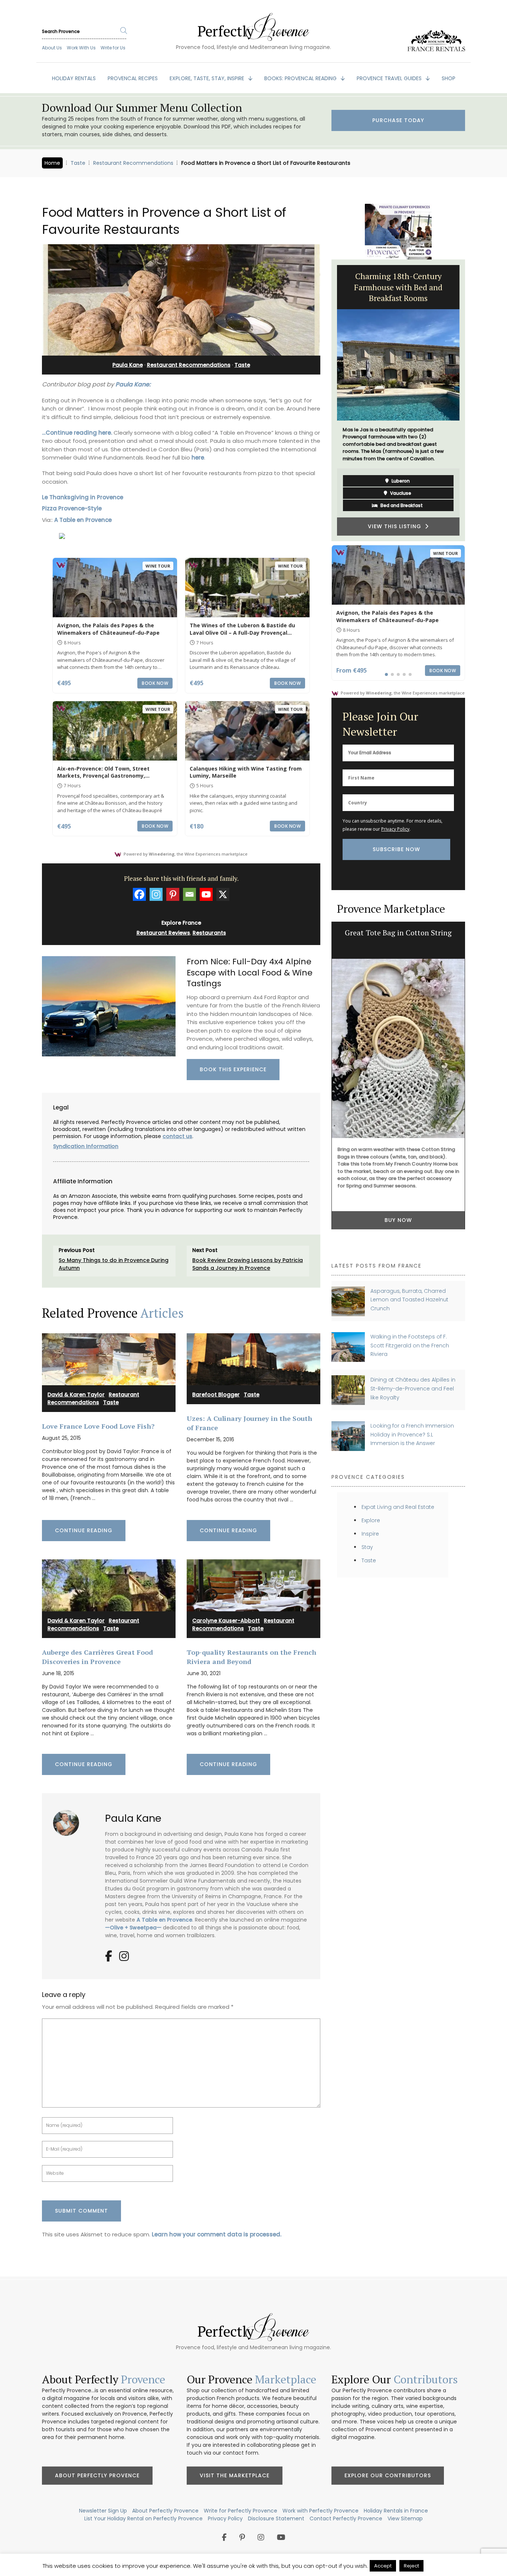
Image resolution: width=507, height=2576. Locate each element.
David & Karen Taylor (76, 1395)
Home (52, 163)
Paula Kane (128, 365)
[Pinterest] (173, 894)
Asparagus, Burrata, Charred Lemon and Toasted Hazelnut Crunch (409, 1300)
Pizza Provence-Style (72, 508)
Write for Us (113, 48)
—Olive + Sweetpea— (134, 1928)
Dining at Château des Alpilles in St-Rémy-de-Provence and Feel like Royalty (413, 1388)
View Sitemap (405, 2518)
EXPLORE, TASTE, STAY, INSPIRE (208, 78)
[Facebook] (139, 894)
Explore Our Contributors (388, 2475)
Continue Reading (84, 1530)
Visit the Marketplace (235, 2475)
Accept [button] (383, 2566)
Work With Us (81, 48)
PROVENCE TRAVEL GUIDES (390, 78)
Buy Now (398, 1220)
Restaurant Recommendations (133, 163)
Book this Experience (233, 1069)
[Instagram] (156, 894)
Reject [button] (411, 2566)
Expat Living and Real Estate (398, 1507)
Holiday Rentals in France (396, 2511)
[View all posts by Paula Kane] (69, 1820)
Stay (367, 1547)
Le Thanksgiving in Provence (83, 497)
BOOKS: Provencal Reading (301, 78)
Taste (78, 163)
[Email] (189, 894)
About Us (52, 48)
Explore (371, 1520)
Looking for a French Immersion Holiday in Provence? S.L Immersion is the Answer (412, 1434)
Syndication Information (86, 1146)
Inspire (370, 1534)
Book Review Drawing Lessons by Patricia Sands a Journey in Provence (248, 1264)
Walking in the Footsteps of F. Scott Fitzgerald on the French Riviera (410, 1345)
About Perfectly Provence (97, 2475)
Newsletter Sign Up (103, 2511)
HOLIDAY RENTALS (74, 78)
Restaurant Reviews (163, 933)
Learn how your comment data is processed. (217, 2234)
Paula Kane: (133, 384)
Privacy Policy (395, 829)
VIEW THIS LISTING (396, 526)
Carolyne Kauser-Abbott (226, 1621)
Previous (326, 401)
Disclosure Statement (276, 2518)
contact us (177, 1136)
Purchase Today (398, 120)
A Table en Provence (83, 520)
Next (471, 401)
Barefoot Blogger (216, 1395)
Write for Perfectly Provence (241, 2511)
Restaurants (209, 933)
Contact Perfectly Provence (346, 2518)
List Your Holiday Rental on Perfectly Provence (143, 2518)
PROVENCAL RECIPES (133, 78)
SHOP (449, 78)
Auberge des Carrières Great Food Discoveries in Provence (97, 1657)
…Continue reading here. (77, 433)
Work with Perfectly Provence (320, 2511)
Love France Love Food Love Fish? (98, 1426)
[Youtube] (206, 894)
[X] (223, 894)
